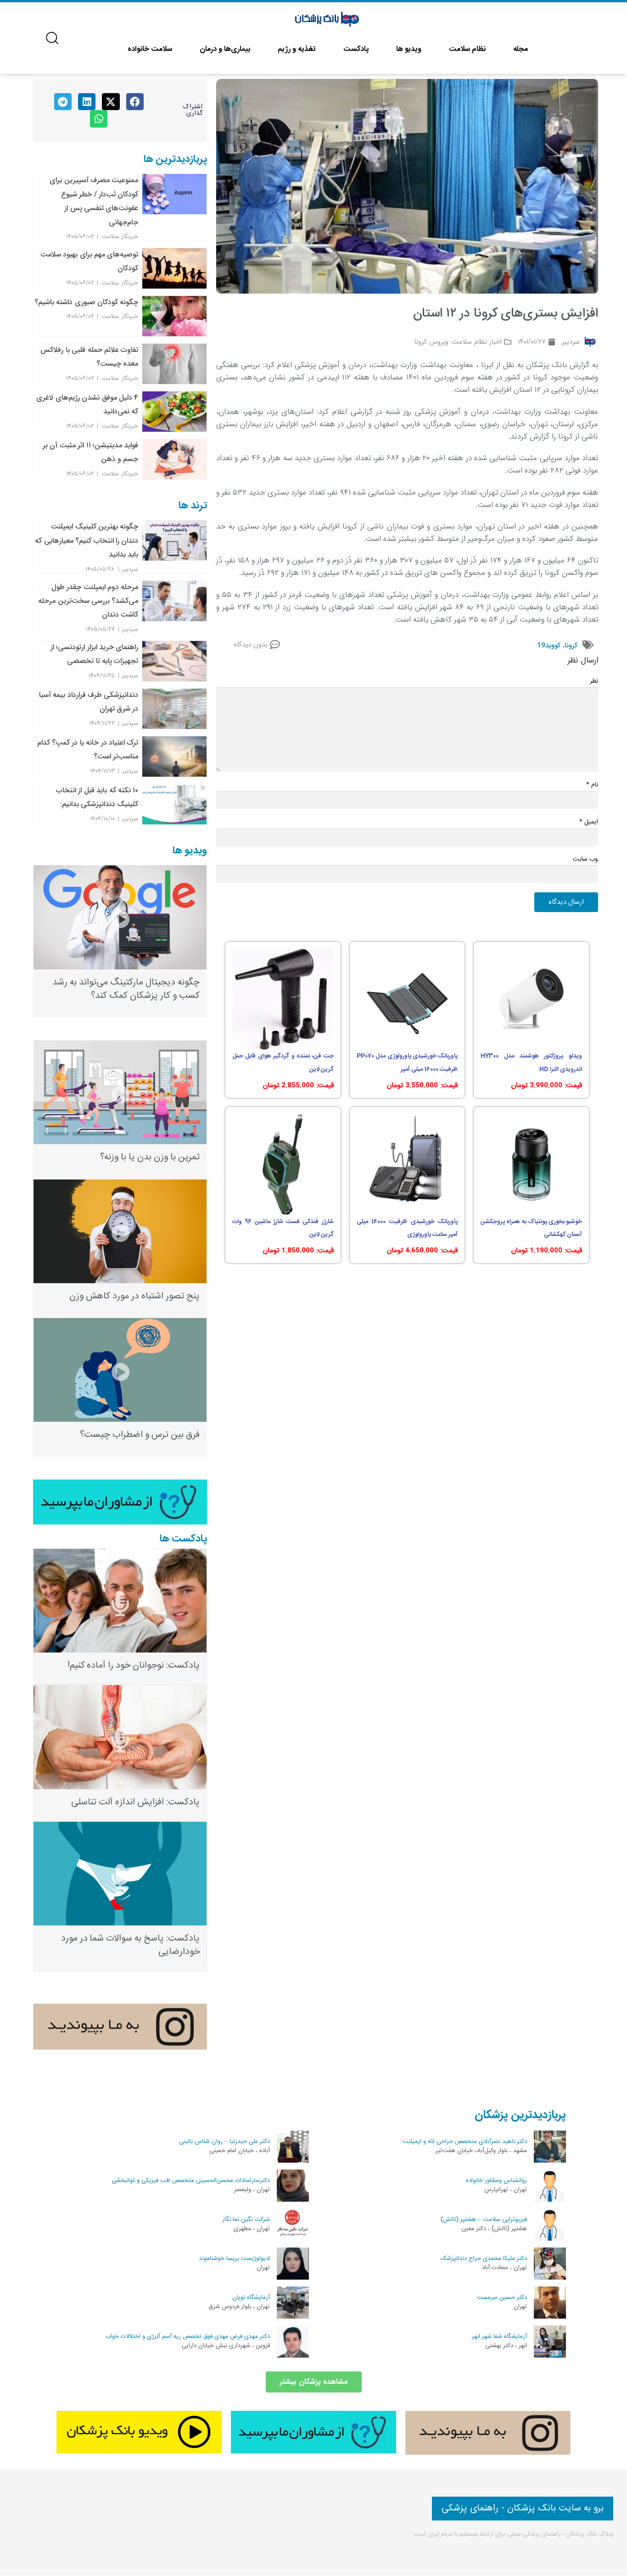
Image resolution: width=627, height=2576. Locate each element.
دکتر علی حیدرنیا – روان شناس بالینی (224, 2142)
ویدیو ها (409, 49)
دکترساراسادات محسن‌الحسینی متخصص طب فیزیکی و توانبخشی (191, 2181)
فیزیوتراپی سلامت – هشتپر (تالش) (484, 2220)
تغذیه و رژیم (297, 49)
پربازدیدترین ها (175, 159)
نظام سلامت (467, 49)
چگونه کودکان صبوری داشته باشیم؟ (87, 302)
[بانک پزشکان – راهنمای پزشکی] (328, 20)
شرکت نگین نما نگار (246, 2220)
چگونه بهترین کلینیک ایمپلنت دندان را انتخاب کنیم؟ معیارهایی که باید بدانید (87, 540)
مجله (521, 49)
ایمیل (589, 822)
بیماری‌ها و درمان (225, 49)
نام (592, 785)
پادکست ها (183, 1539)
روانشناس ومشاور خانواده (496, 2181)
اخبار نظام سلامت (477, 342)
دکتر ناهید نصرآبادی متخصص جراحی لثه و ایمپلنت (465, 2142)
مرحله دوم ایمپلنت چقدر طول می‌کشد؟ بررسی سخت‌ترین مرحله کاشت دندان (88, 601)
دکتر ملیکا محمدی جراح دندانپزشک (484, 2259)
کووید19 (549, 645)
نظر (594, 681)
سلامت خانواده (150, 49)
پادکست (356, 49)
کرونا (571, 645)
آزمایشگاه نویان (251, 2298)
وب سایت (585, 859)
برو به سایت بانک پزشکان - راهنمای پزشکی (523, 2508)
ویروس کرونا (431, 342)
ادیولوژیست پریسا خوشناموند (234, 2259)
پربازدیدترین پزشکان (520, 2115)
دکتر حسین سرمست (502, 2298)
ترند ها (193, 506)
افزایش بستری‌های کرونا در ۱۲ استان (506, 314)
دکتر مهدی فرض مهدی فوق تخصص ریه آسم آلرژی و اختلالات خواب (188, 2337)
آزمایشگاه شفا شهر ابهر (499, 2337)
